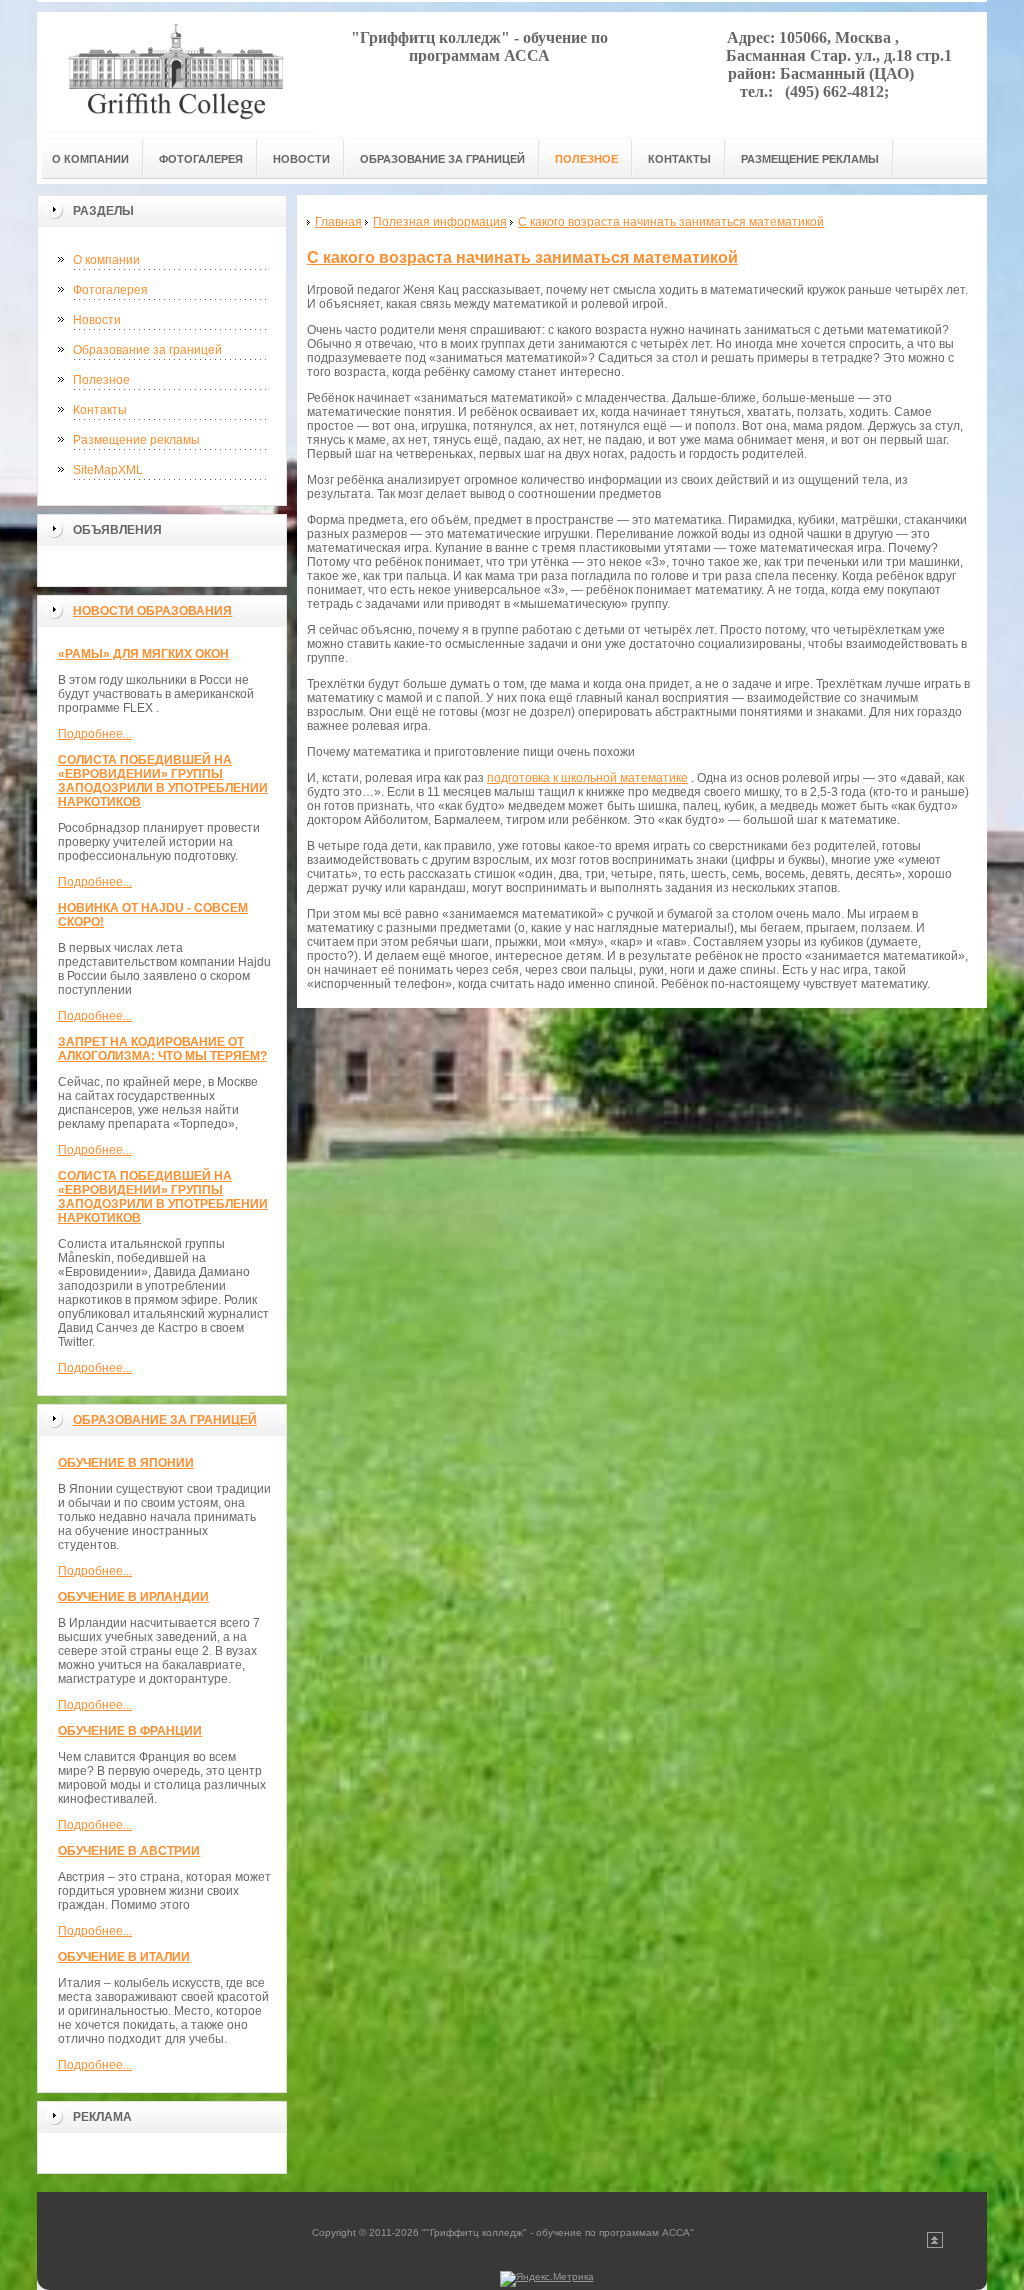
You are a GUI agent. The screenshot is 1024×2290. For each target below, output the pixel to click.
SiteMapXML (108, 470)
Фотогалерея (110, 290)
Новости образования (152, 611)
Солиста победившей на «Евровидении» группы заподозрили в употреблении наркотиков (163, 781)
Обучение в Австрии (129, 1851)
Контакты (100, 410)
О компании (106, 260)
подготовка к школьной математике (587, 778)
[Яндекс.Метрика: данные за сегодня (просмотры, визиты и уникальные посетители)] (547, 2279)
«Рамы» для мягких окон (143, 654)
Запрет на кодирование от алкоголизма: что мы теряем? (162, 1049)
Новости (97, 320)
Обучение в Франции (130, 1731)
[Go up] (935, 2244)
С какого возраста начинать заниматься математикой (522, 257)
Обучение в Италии (124, 1957)
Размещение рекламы (136, 440)
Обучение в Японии (126, 1463)
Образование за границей (147, 350)
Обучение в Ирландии (133, 1597)
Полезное (101, 380)
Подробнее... (95, 734)
